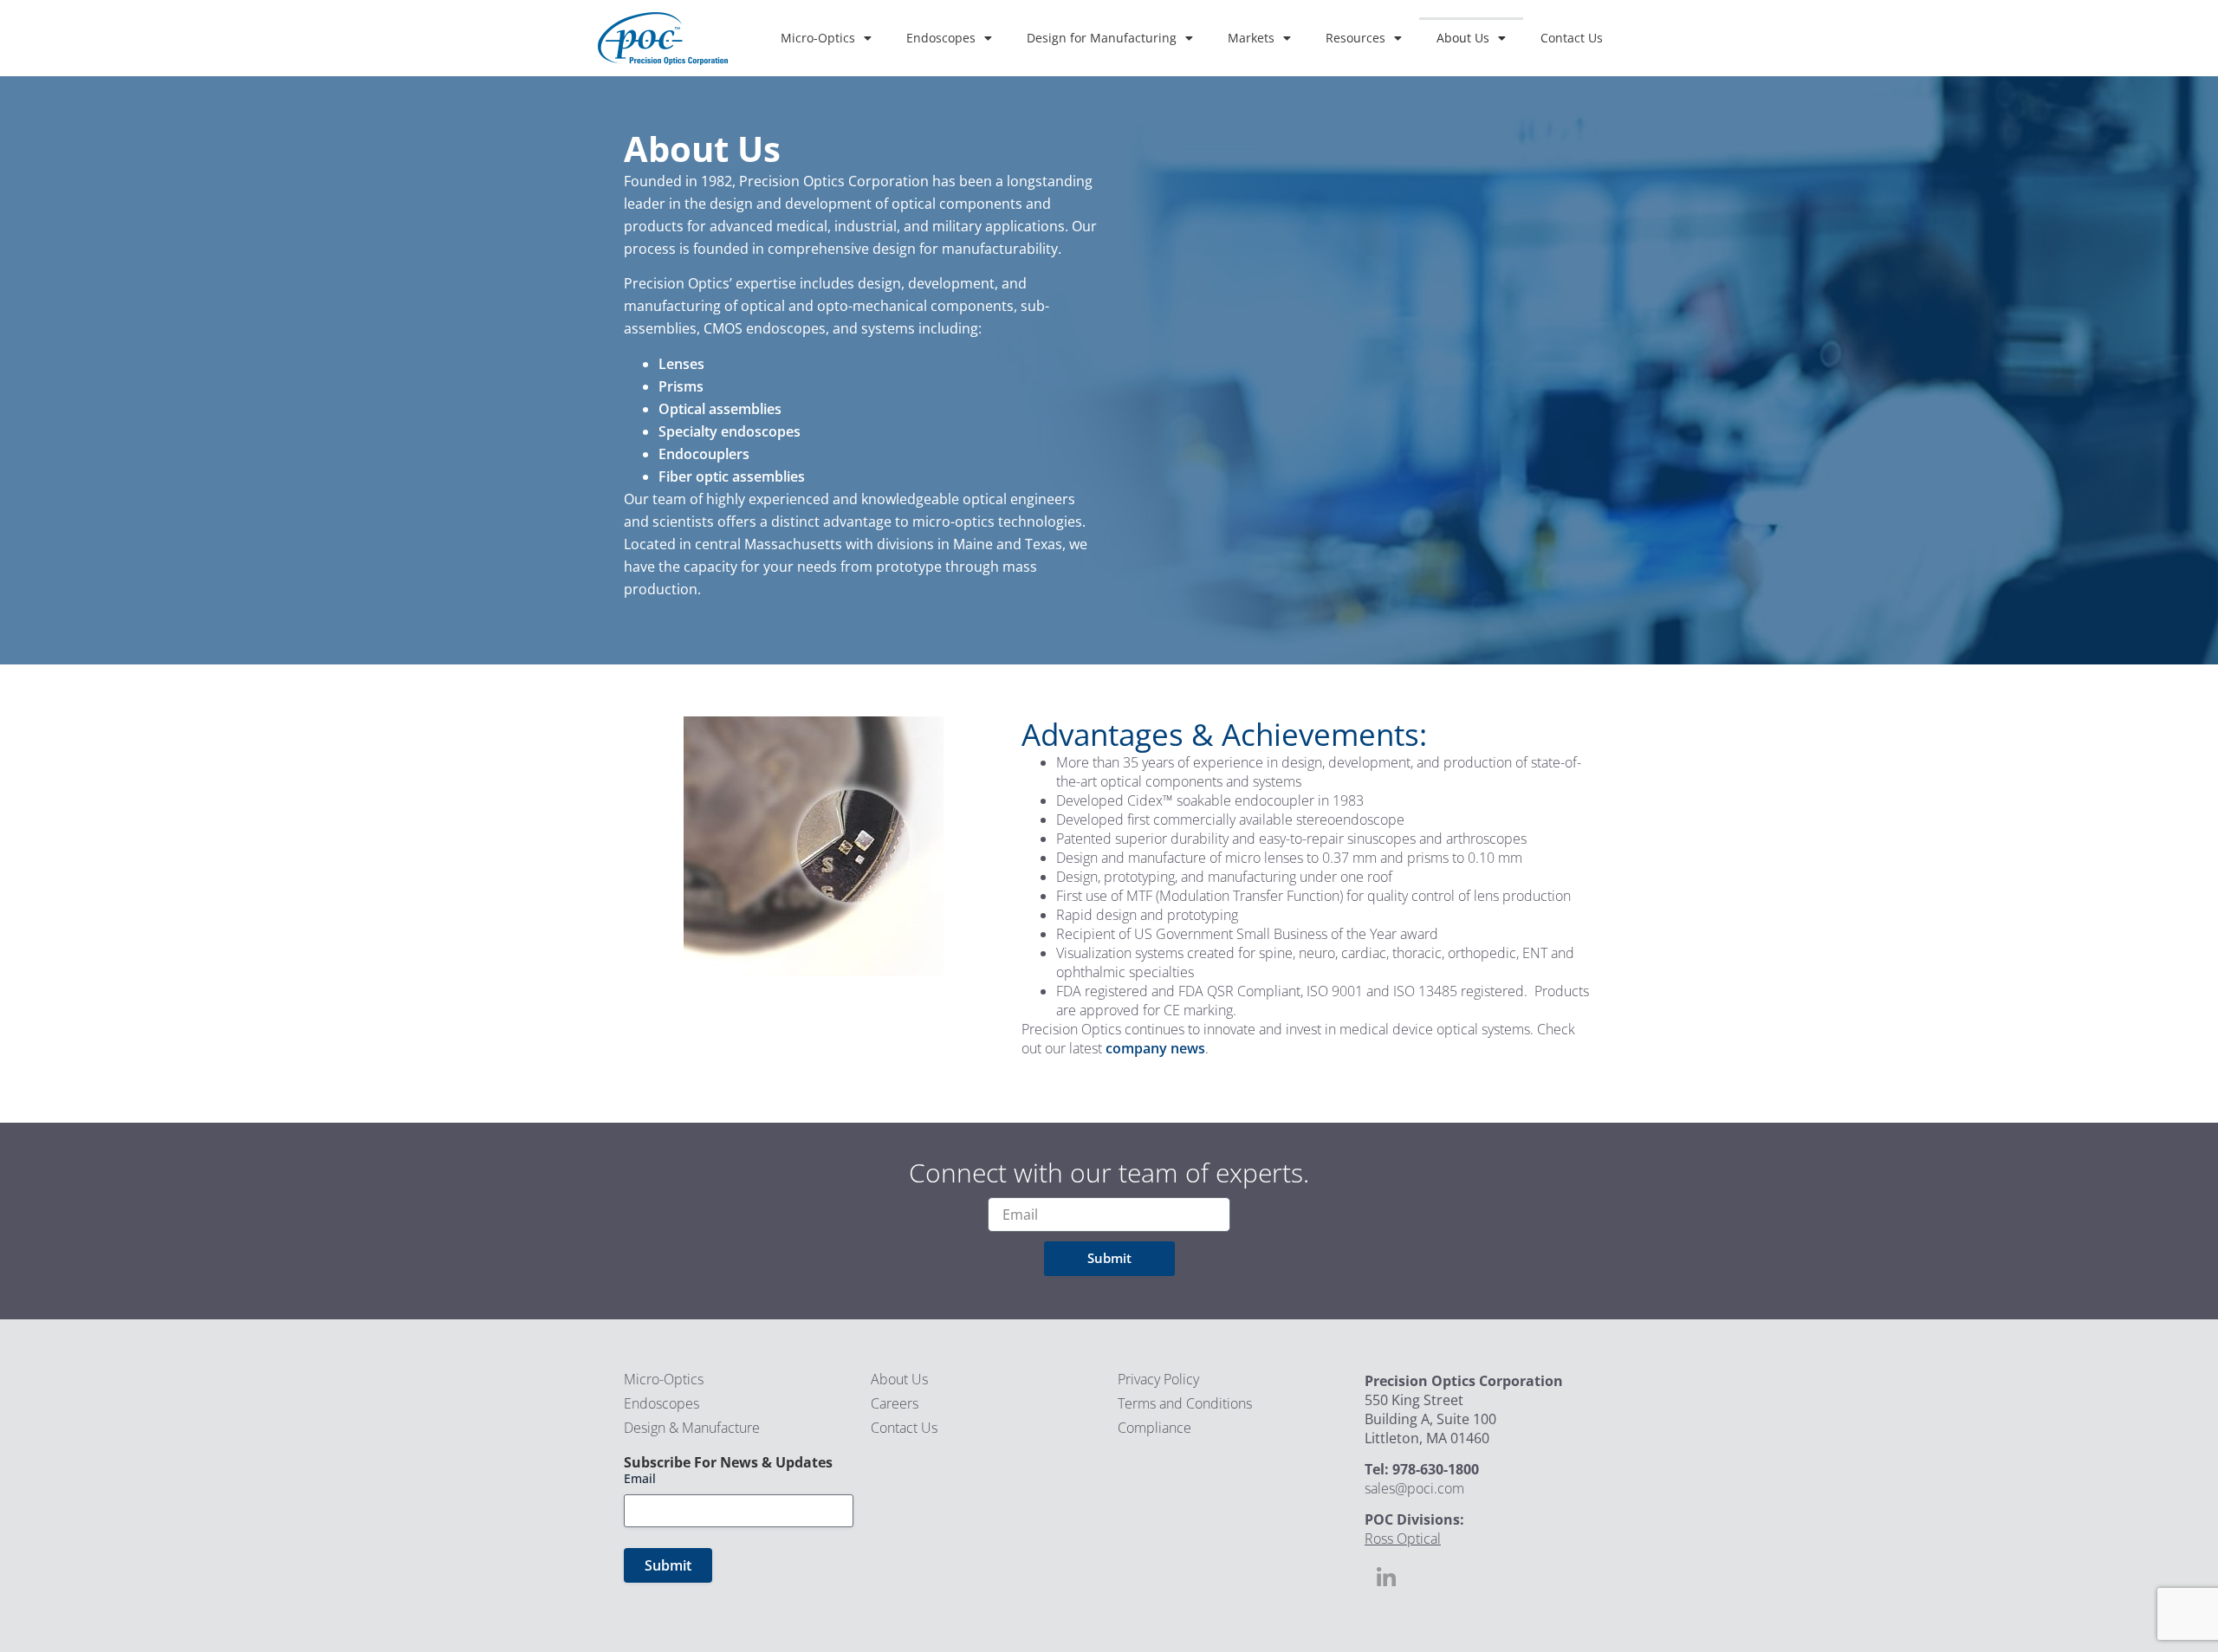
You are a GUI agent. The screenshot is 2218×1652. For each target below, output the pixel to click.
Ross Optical (1403, 1539)
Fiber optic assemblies (732, 476)
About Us (1463, 38)
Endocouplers (704, 454)
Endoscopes (941, 38)
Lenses (681, 364)
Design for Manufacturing (1102, 38)
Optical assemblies (720, 409)
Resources (1355, 38)
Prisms (681, 386)
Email (640, 1478)
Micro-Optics (818, 38)
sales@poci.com (1414, 1488)
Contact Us (1572, 38)
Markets (1251, 38)
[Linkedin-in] (1386, 1578)
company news (1155, 1048)
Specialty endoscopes (730, 431)
